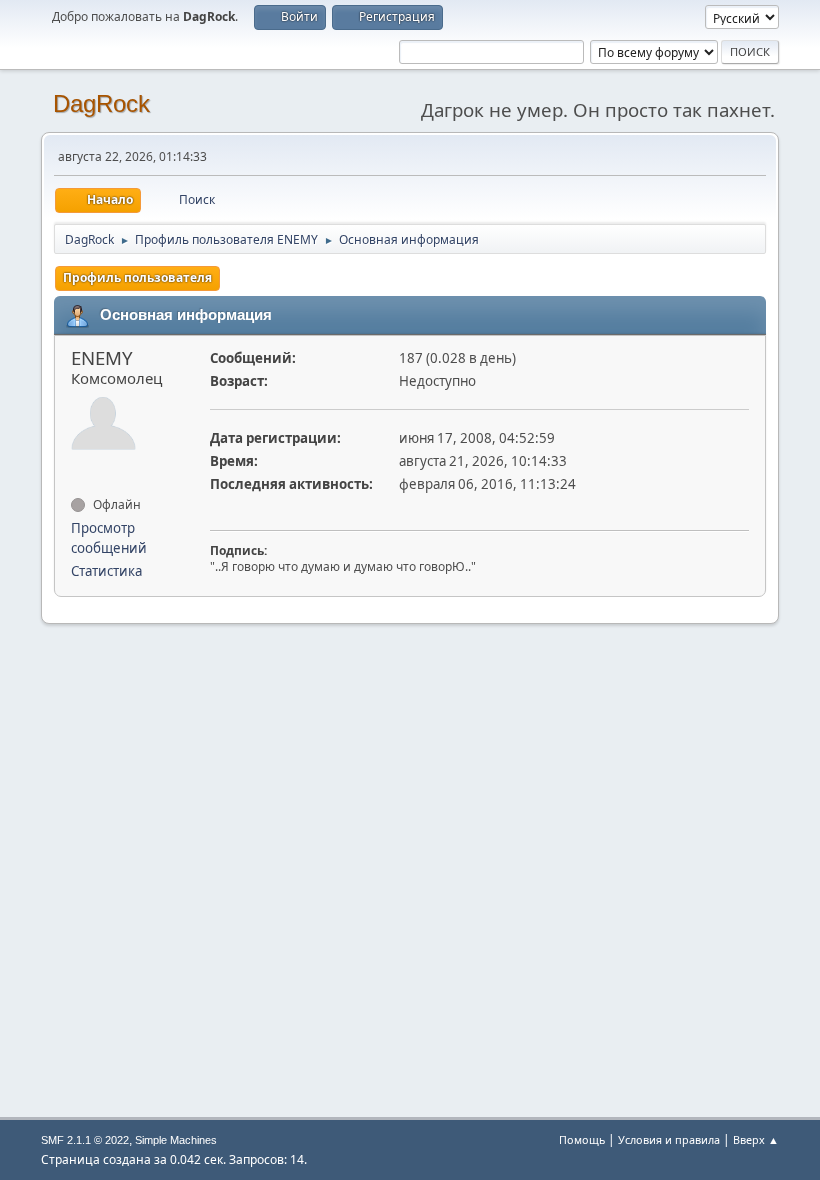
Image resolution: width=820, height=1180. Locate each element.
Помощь (582, 1139)
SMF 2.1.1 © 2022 (85, 1140)
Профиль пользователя (137, 277)
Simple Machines (176, 1140)
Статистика (106, 571)
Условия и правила (669, 1139)
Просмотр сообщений (109, 538)
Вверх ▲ (756, 1139)
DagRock (101, 103)
